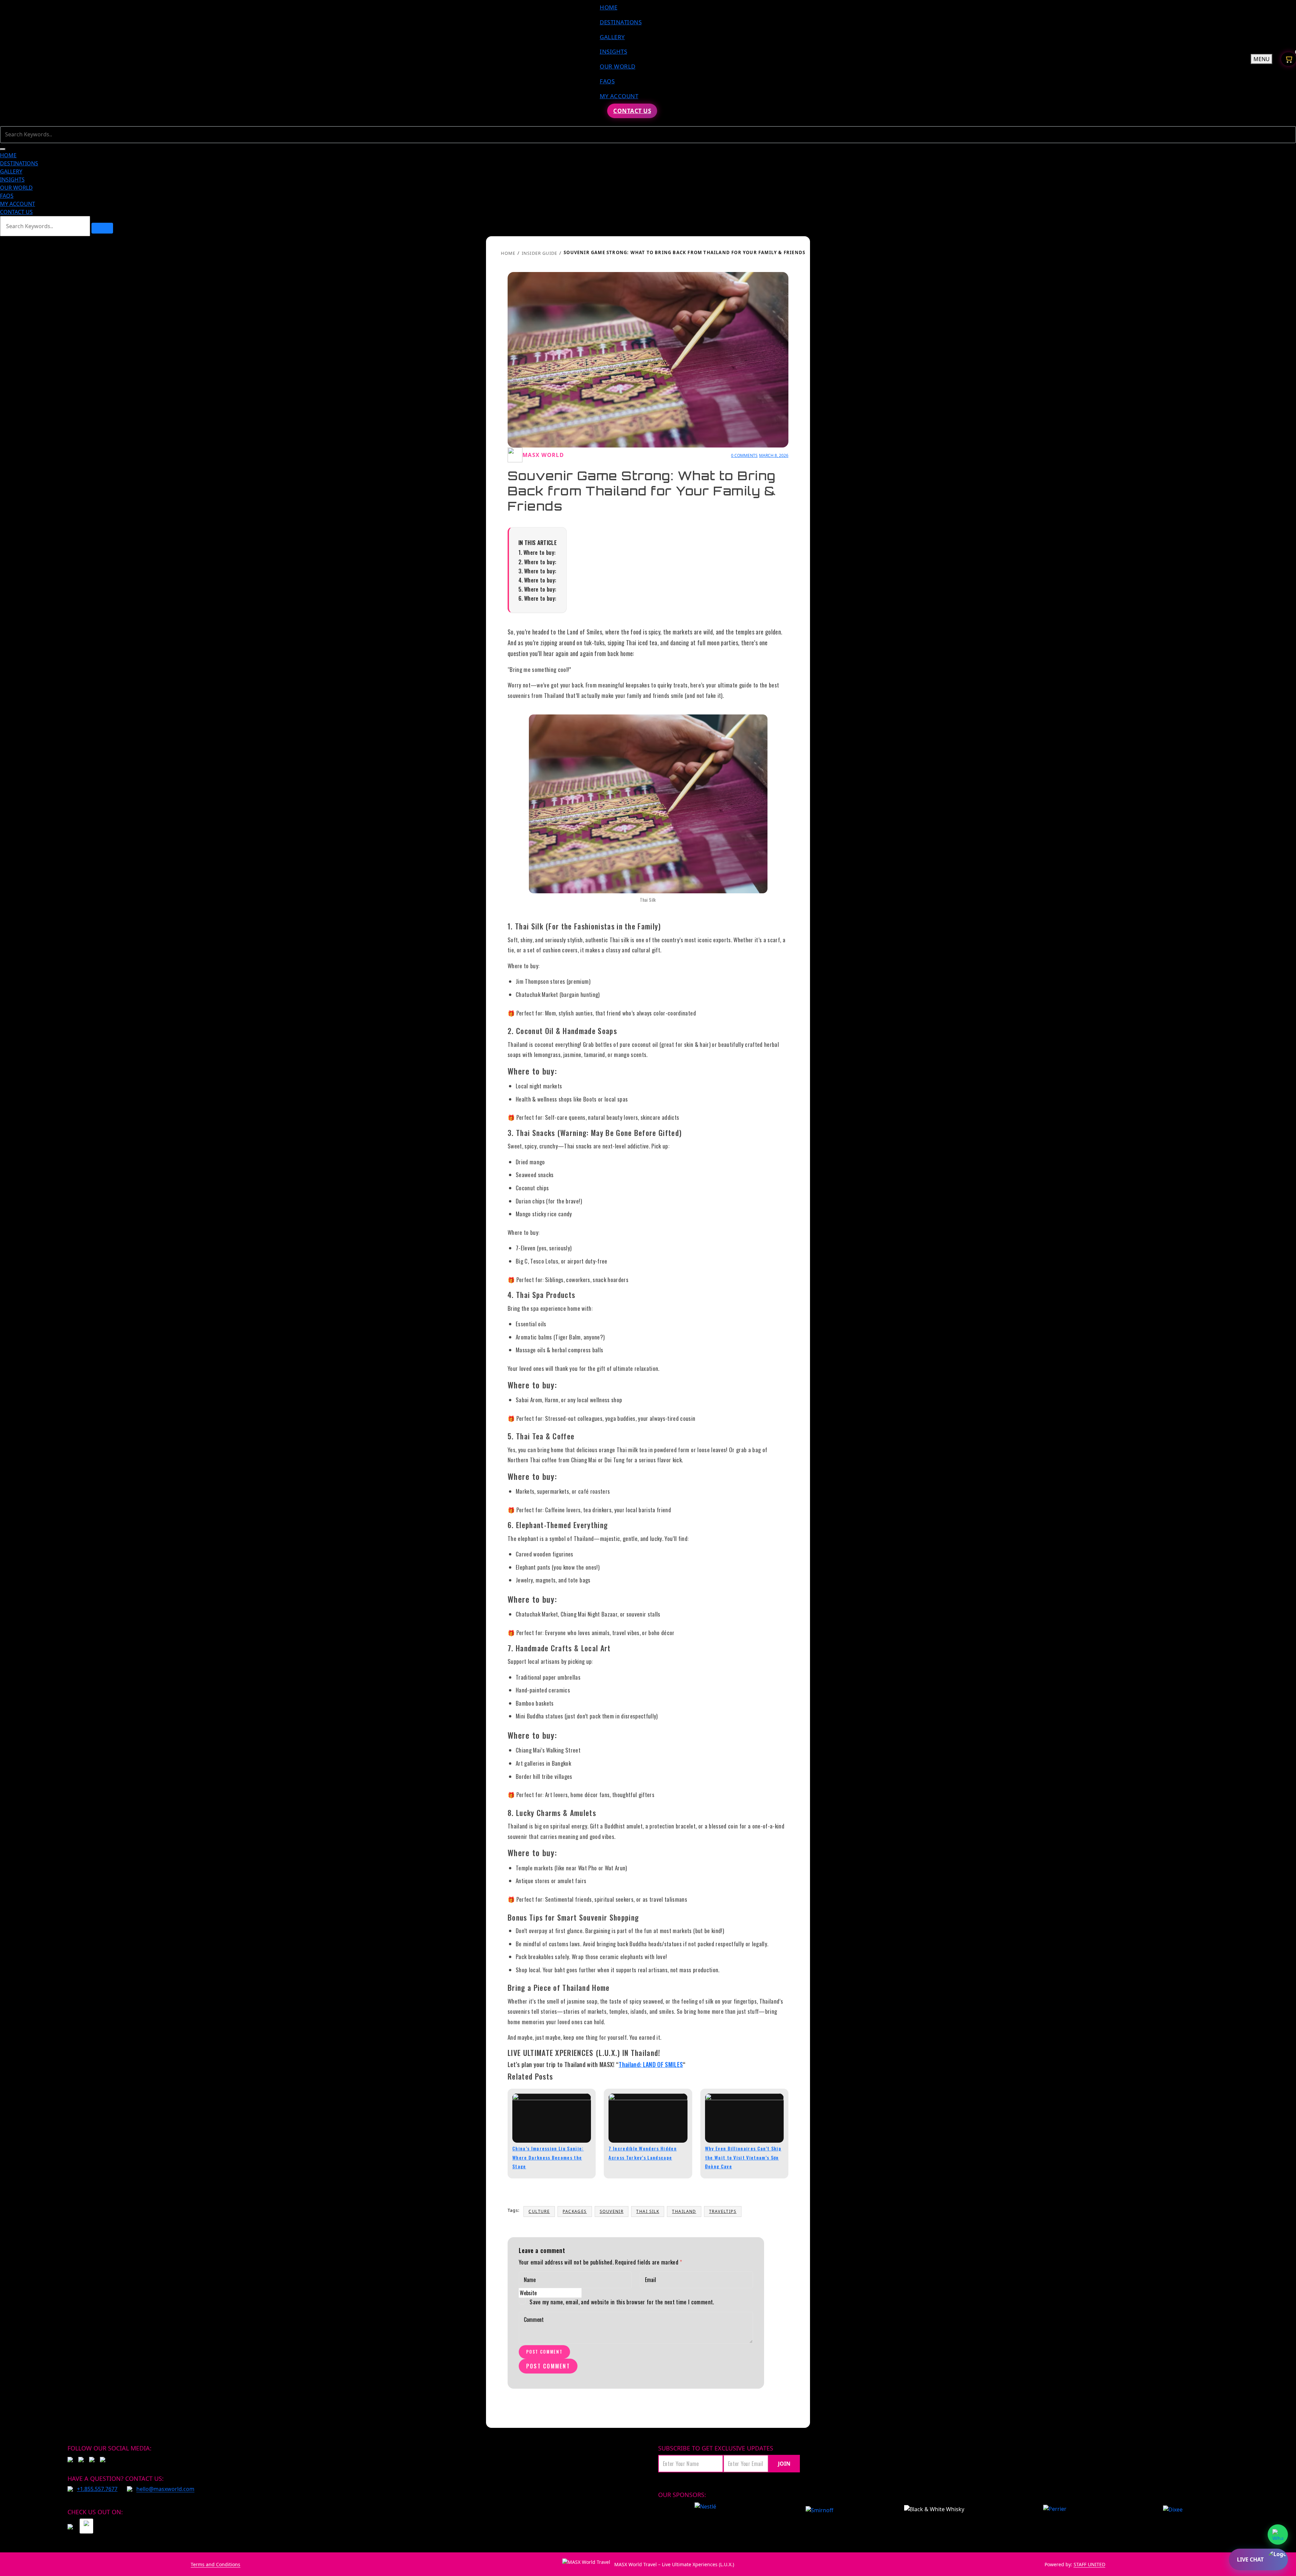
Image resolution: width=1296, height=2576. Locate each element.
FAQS (607, 81)
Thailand (684, 2211)
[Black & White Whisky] (934, 2511)
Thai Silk (648, 2211)
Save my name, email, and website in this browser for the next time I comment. (622, 2302)
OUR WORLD (618, 66)
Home (508, 253)
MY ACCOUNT (619, 96)
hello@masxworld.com (165, 2489)
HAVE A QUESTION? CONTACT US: (116, 2478)
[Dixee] (1173, 2511)
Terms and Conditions (215, 2564)
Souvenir (612, 2211)
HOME (609, 7)
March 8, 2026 (774, 455)
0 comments (744, 455)
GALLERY (612, 37)
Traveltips (723, 2211)
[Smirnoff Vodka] (816, 2511)
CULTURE (539, 2211)
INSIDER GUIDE (539, 253)
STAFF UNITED (1089, 2564)
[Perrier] (1056, 2511)
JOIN (784, 2464)
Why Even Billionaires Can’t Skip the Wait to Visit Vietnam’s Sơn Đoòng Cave (743, 2157)
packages (575, 2211)
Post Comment (544, 2352)
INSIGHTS (613, 51)
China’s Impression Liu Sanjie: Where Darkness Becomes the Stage (548, 2157)
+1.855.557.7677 (97, 2489)
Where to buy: (539, 552)
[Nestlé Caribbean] (705, 2511)
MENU (1262, 59)
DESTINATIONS (621, 22)
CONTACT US (632, 111)
